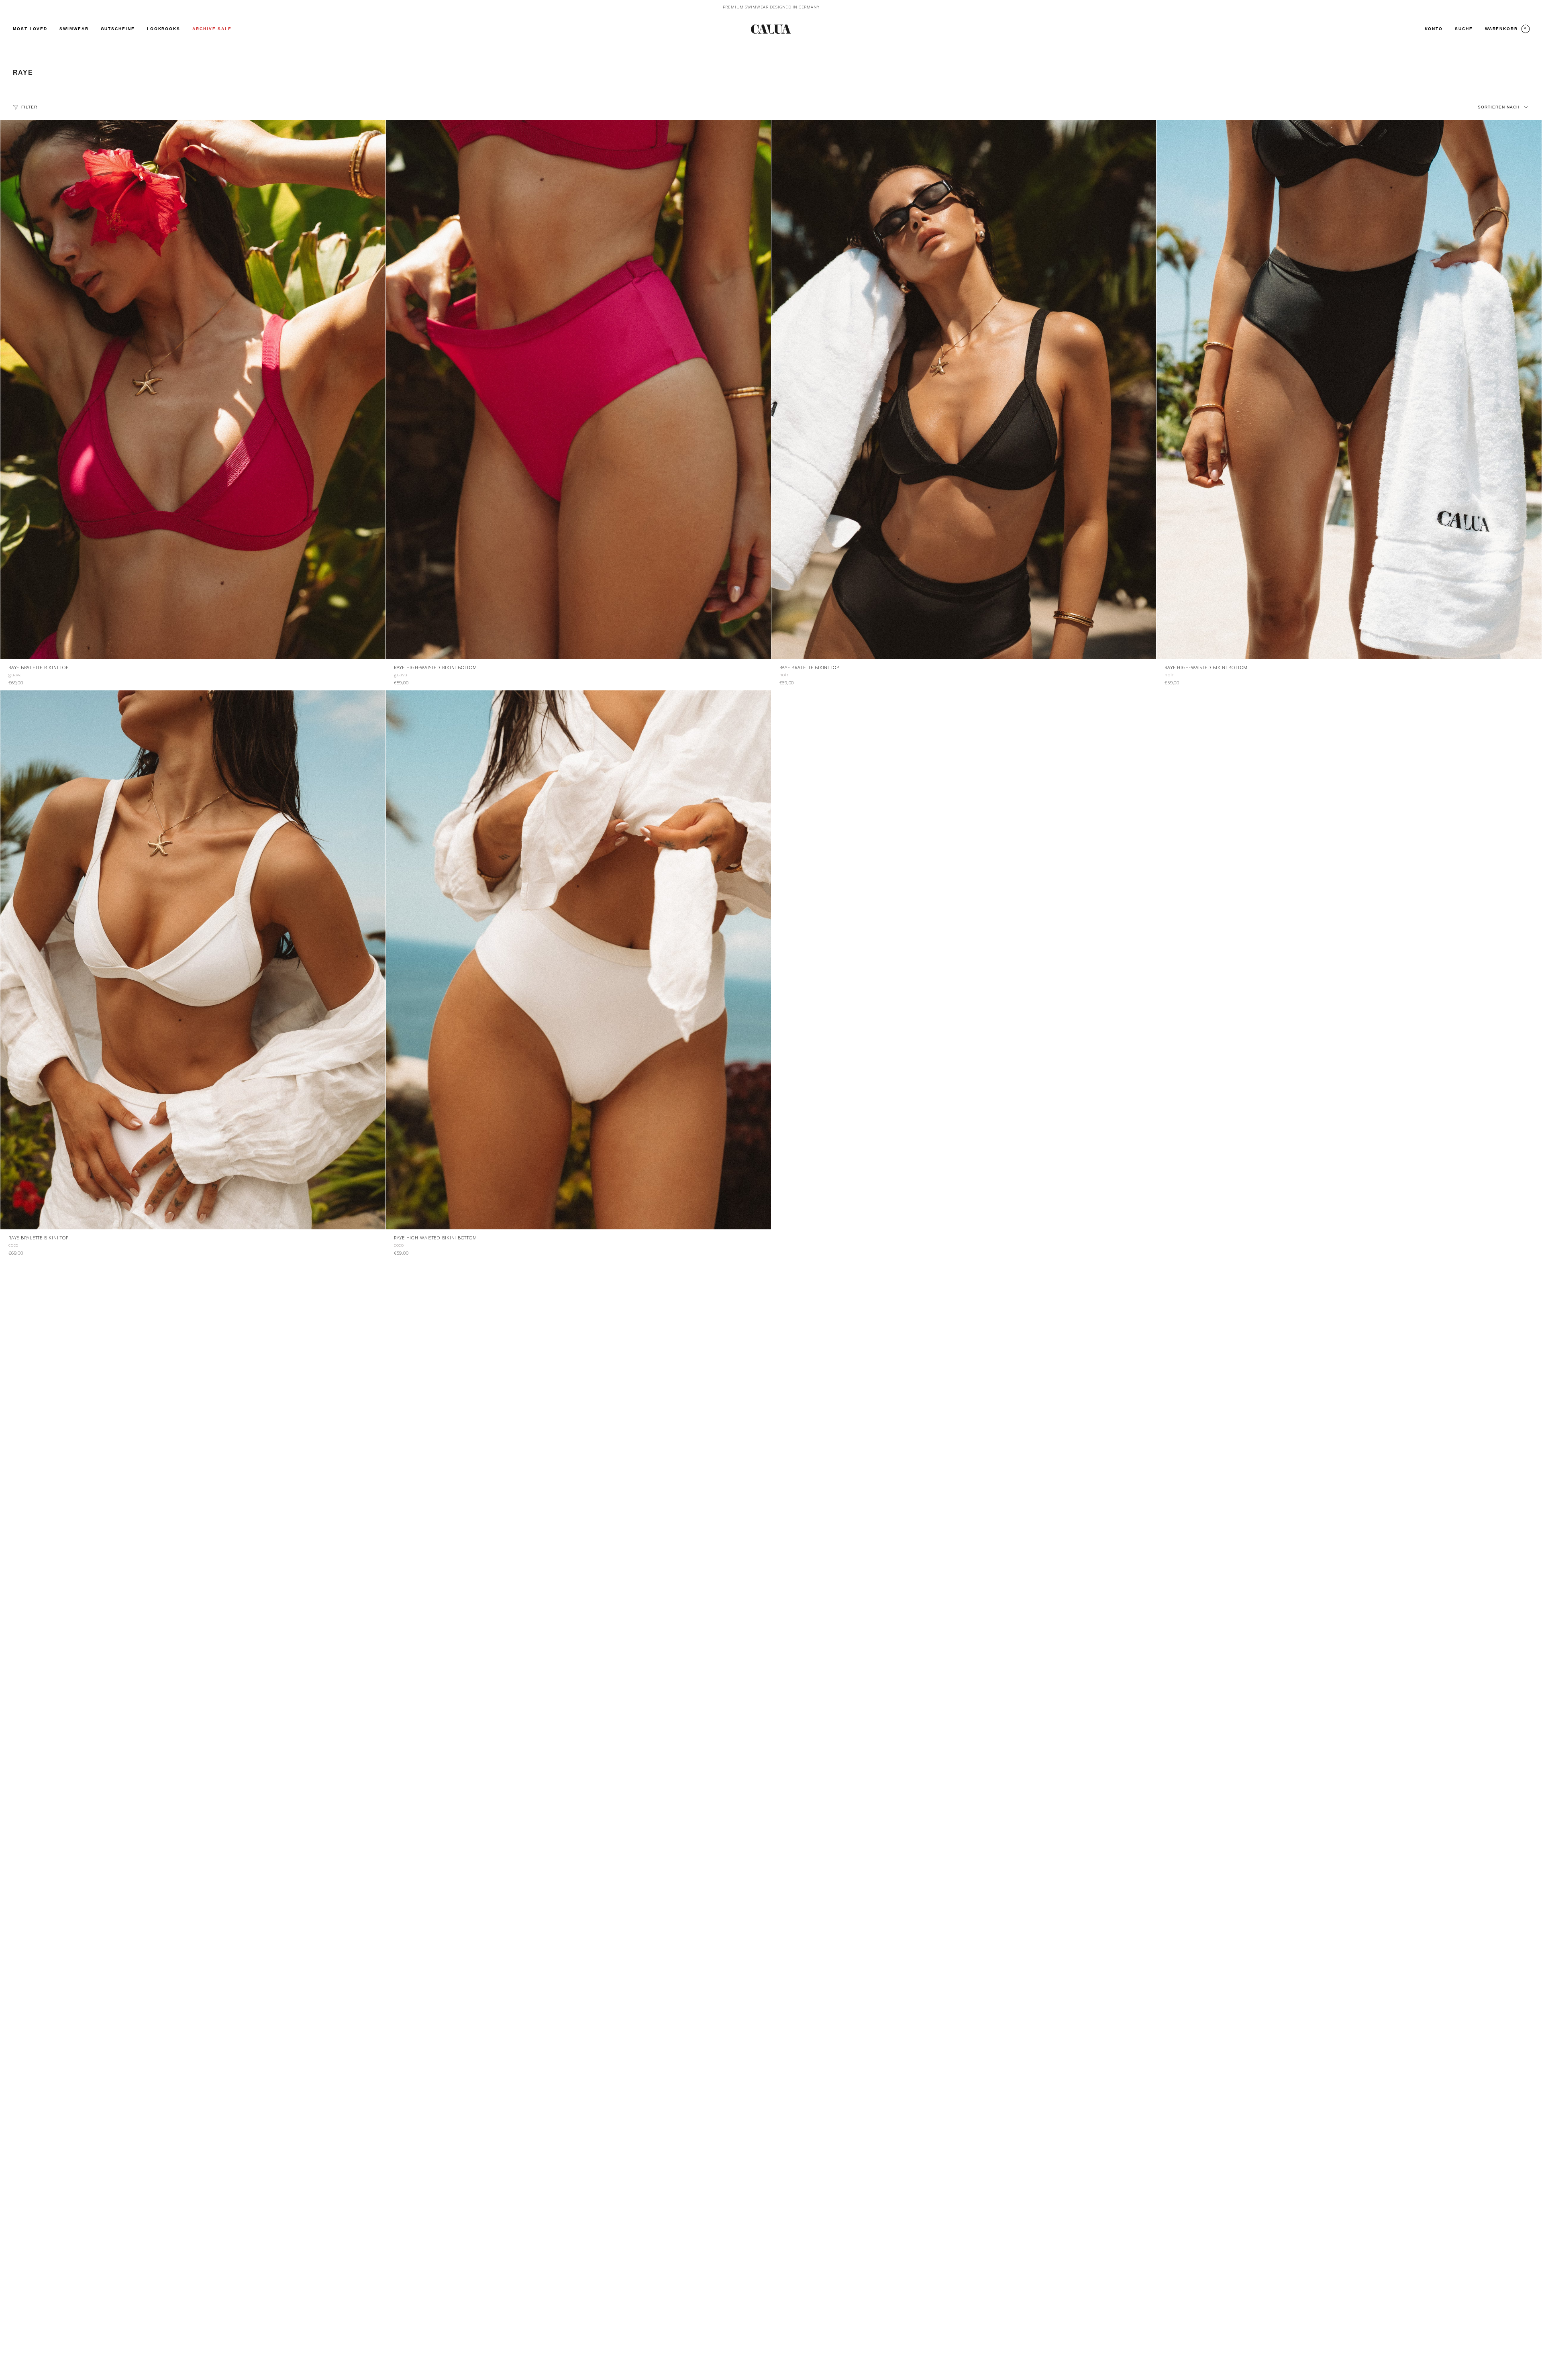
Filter (29, 107)
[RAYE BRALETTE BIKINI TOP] (193, 390)
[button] (74, 29)
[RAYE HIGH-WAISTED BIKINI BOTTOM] (578, 390)
